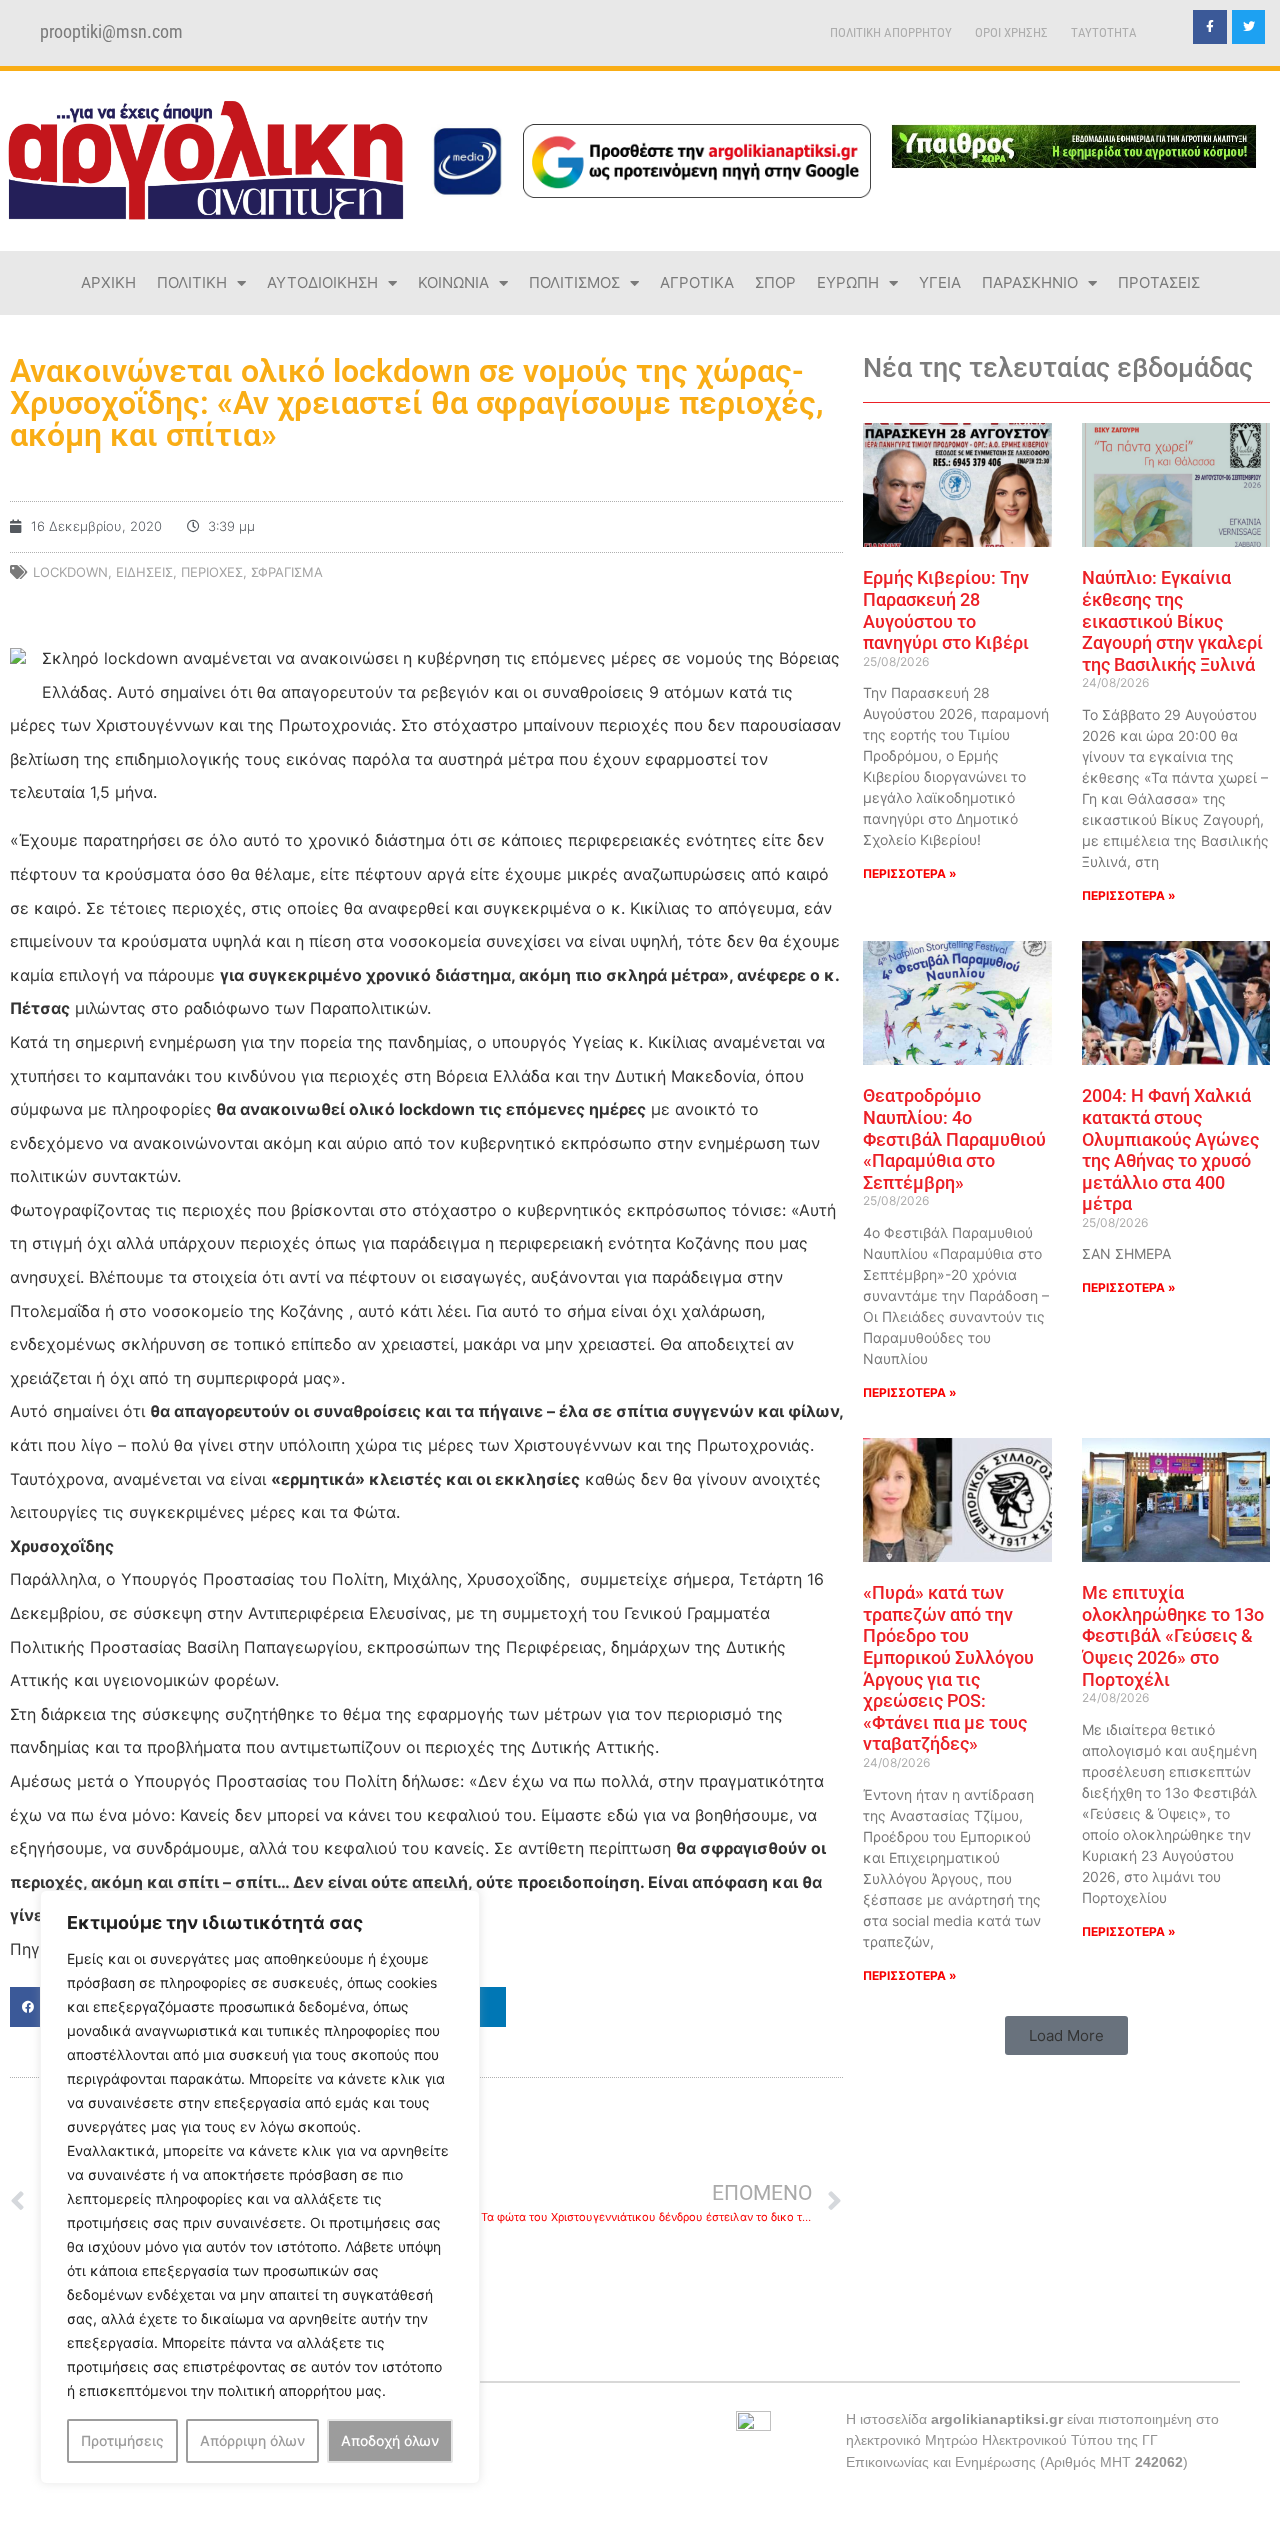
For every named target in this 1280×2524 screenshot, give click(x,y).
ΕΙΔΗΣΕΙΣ (144, 572)
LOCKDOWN (70, 572)
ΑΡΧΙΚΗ (108, 282)
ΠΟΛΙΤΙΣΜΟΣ (574, 282)
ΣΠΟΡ (775, 282)
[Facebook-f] (1210, 27)
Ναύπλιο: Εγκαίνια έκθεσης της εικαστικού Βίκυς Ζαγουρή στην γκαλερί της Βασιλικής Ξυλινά (1172, 620)
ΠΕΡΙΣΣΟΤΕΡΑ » (910, 873)
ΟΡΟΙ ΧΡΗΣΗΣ (1011, 32)
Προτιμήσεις (122, 2440)
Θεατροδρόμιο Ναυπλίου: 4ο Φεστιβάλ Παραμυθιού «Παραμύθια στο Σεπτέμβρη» (954, 1138)
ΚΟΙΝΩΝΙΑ (453, 282)
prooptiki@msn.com (111, 32)
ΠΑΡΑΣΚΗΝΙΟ (1030, 282)
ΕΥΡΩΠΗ (848, 282)
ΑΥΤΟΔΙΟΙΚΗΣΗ (322, 282)
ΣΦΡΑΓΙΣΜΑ (287, 572)
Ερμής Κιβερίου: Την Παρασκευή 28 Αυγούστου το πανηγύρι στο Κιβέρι (946, 610)
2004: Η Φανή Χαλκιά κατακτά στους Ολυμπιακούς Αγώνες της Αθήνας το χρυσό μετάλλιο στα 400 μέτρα (1170, 1149)
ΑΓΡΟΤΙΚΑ (697, 282)
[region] (260, 2187)
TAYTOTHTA (1104, 32)
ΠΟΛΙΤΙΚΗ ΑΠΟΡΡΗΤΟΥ (891, 32)
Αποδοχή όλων (390, 2440)
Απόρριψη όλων (252, 2440)
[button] (1066, 2035)
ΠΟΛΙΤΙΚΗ (192, 282)
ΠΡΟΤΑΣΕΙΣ (1159, 282)
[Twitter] (1249, 27)
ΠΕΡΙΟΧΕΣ (212, 572)
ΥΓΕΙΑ (940, 282)
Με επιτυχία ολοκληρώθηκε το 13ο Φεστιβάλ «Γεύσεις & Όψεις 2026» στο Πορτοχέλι (1173, 1635)
